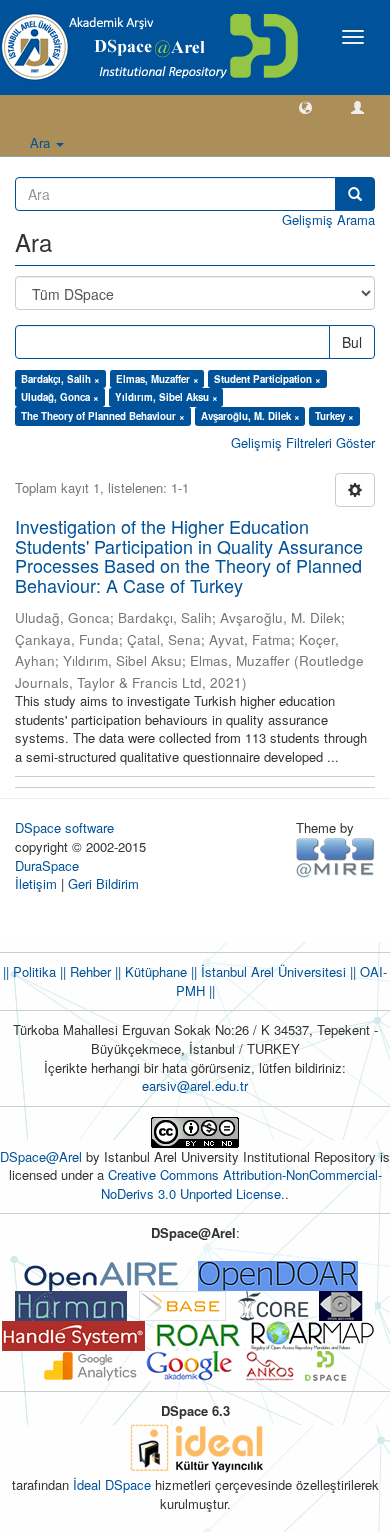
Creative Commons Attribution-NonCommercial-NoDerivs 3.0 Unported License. (241, 1184)
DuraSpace (47, 865)
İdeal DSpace (112, 1484)
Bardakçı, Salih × (60, 379)
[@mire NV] (335, 856)
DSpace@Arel (43, 1156)
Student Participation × (267, 379)
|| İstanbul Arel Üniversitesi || (271, 971)
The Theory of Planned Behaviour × (103, 416)
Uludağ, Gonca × (60, 397)
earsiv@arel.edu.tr (195, 1085)
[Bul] (355, 194)
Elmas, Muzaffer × (157, 379)
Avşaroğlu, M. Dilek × (250, 416)
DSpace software (64, 827)
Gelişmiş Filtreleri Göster (303, 442)
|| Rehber (83, 971)
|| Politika (29, 971)
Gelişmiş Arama (328, 219)
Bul (352, 342)
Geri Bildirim (103, 883)
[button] (305, 106)
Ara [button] (42, 142)
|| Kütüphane (149, 971)
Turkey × (334, 416)
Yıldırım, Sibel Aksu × (166, 397)
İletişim (36, 883)
